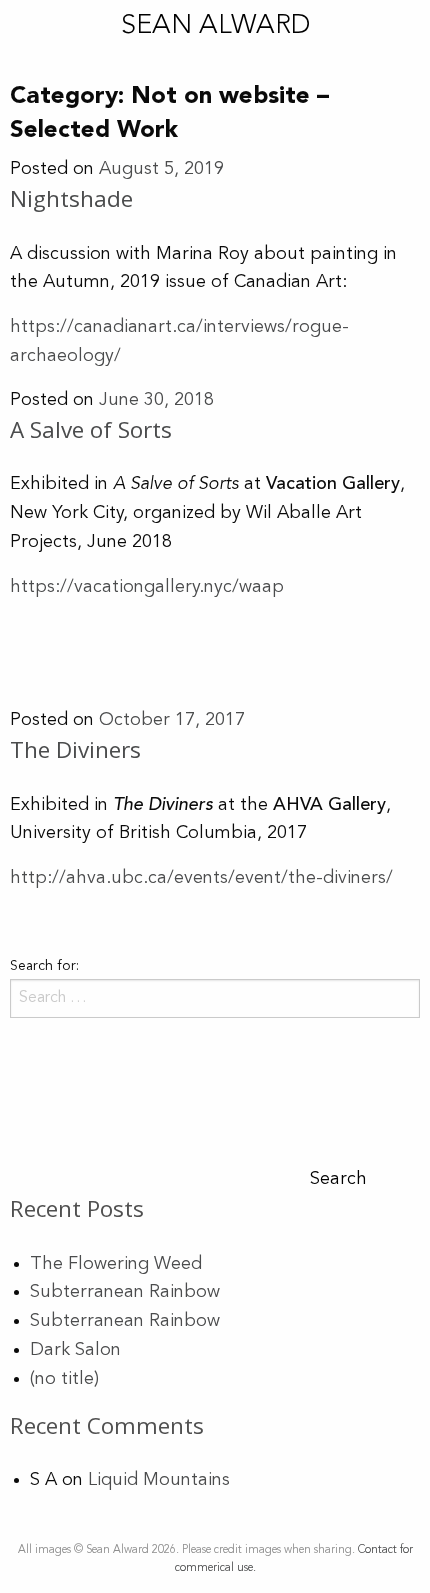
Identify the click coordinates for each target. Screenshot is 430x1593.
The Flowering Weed (116, 1264)
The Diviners (75, 749)
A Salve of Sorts (91, 429)
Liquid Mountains (159, 1480)
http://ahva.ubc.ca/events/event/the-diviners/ (201, 878)
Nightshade (71, 198)
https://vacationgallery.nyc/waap (147, 587)
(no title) (64, 1379)
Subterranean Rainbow (125, 1292)
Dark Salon (75, 1350)
